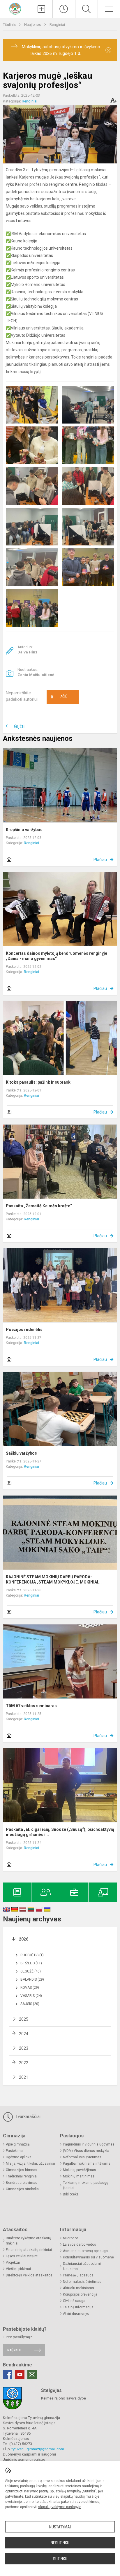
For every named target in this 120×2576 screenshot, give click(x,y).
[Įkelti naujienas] (41, 9)
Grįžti (19, 726)
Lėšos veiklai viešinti (22, 2256)
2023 (24, 2048)
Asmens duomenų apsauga (85, 2251)
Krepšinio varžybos (24, 830)
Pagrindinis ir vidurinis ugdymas (89, 2144)
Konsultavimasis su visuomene (88, 2257)
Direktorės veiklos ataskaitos (29, 2275)
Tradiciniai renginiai (22, 2176)
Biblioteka (71, 2194)
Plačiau (100, 860)
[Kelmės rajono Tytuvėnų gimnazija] (15, 8)
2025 (24, 2019)
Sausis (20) (30, 2004)
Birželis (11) (31, 1963)
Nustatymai (60, 2527)
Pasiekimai (15, 2151)
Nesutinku (60, 2543)
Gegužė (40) (31, 1971)
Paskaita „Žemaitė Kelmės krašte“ (39, 1206)
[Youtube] (20, 2375)
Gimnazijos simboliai (23, 2189)
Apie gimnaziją (18, 2144)
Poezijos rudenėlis (24, 1330)
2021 (24, 2077)
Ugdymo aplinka (19, 2157)
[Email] (32, 2375)
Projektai (13, 2262)
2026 (24, 1939)
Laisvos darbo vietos (80, 2244)
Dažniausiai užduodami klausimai (82, 2266)
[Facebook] (8, 2375)
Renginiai (57, 25)
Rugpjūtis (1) (32, 1955)
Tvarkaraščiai (27, 2116)
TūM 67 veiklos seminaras (31, 1706)
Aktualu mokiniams (78, 2288)
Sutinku (60, 2559)
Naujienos (33, 25)
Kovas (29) (30, 1988)
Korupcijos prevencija (80, 2294)
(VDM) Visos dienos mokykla (86, 2151)
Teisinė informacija (78, 2307)
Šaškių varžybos (21, 1453)
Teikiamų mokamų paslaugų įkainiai (86, 2185)
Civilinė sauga (74, 2301)
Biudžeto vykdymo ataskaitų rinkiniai (29, 2241)
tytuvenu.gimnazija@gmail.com (38, 2449)
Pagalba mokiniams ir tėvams (87, 2164)
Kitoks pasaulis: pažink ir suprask (38, 1082)
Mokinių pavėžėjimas (80, 2170)
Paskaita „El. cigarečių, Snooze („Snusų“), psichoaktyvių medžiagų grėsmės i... (60, 1832)
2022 (24, 2063)
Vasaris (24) (31, 1996)
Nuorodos (71, 2238)
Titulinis (10, 25)
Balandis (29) (32, 1979)
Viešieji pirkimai (18, 2269)
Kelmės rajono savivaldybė (63, 2398)
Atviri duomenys (76, 2314)
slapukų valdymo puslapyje (60, 2507)
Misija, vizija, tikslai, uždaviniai (30, 2164)
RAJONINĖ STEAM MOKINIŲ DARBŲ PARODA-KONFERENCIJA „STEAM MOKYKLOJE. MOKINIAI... (54, 1579)
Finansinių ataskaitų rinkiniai (29, 2250)
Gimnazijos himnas (22, 2170)
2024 (24, 2034)
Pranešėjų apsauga (78, 2275)
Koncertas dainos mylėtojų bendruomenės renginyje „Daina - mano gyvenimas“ (57, 956)
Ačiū (59, 697)
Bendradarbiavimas (22, 2183)
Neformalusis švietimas (82, 2157)
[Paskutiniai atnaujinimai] (64, 9)
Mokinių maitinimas (79, 2176)
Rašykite (15, 2350)
